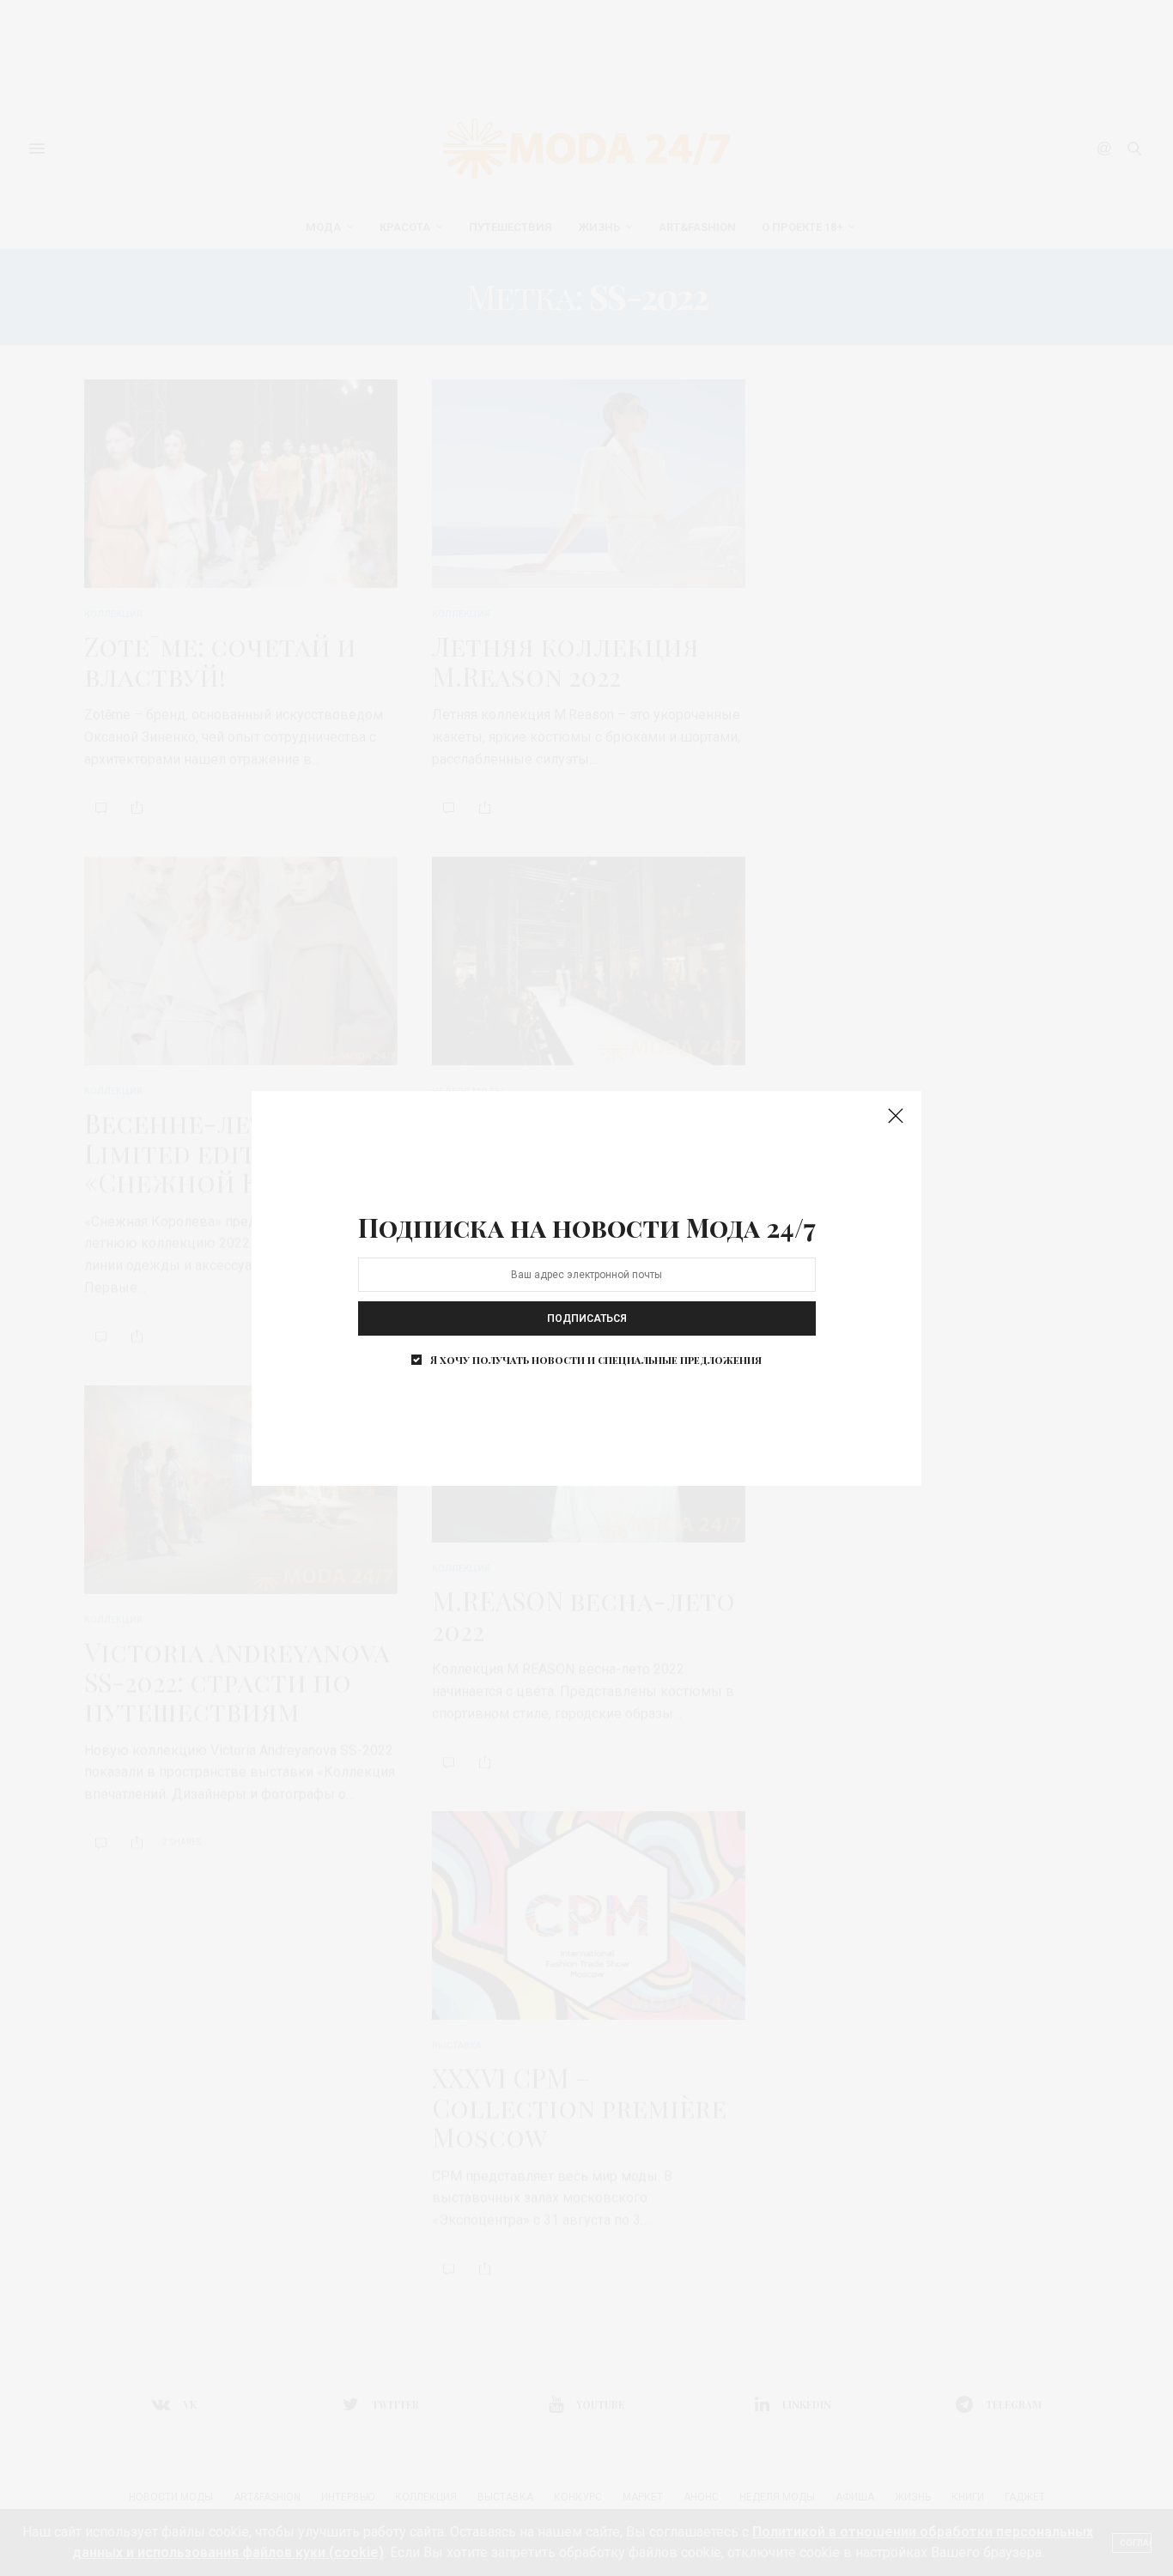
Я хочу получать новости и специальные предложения (596, 1360)
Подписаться (587, 1318)
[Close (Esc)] (896, 1117)
